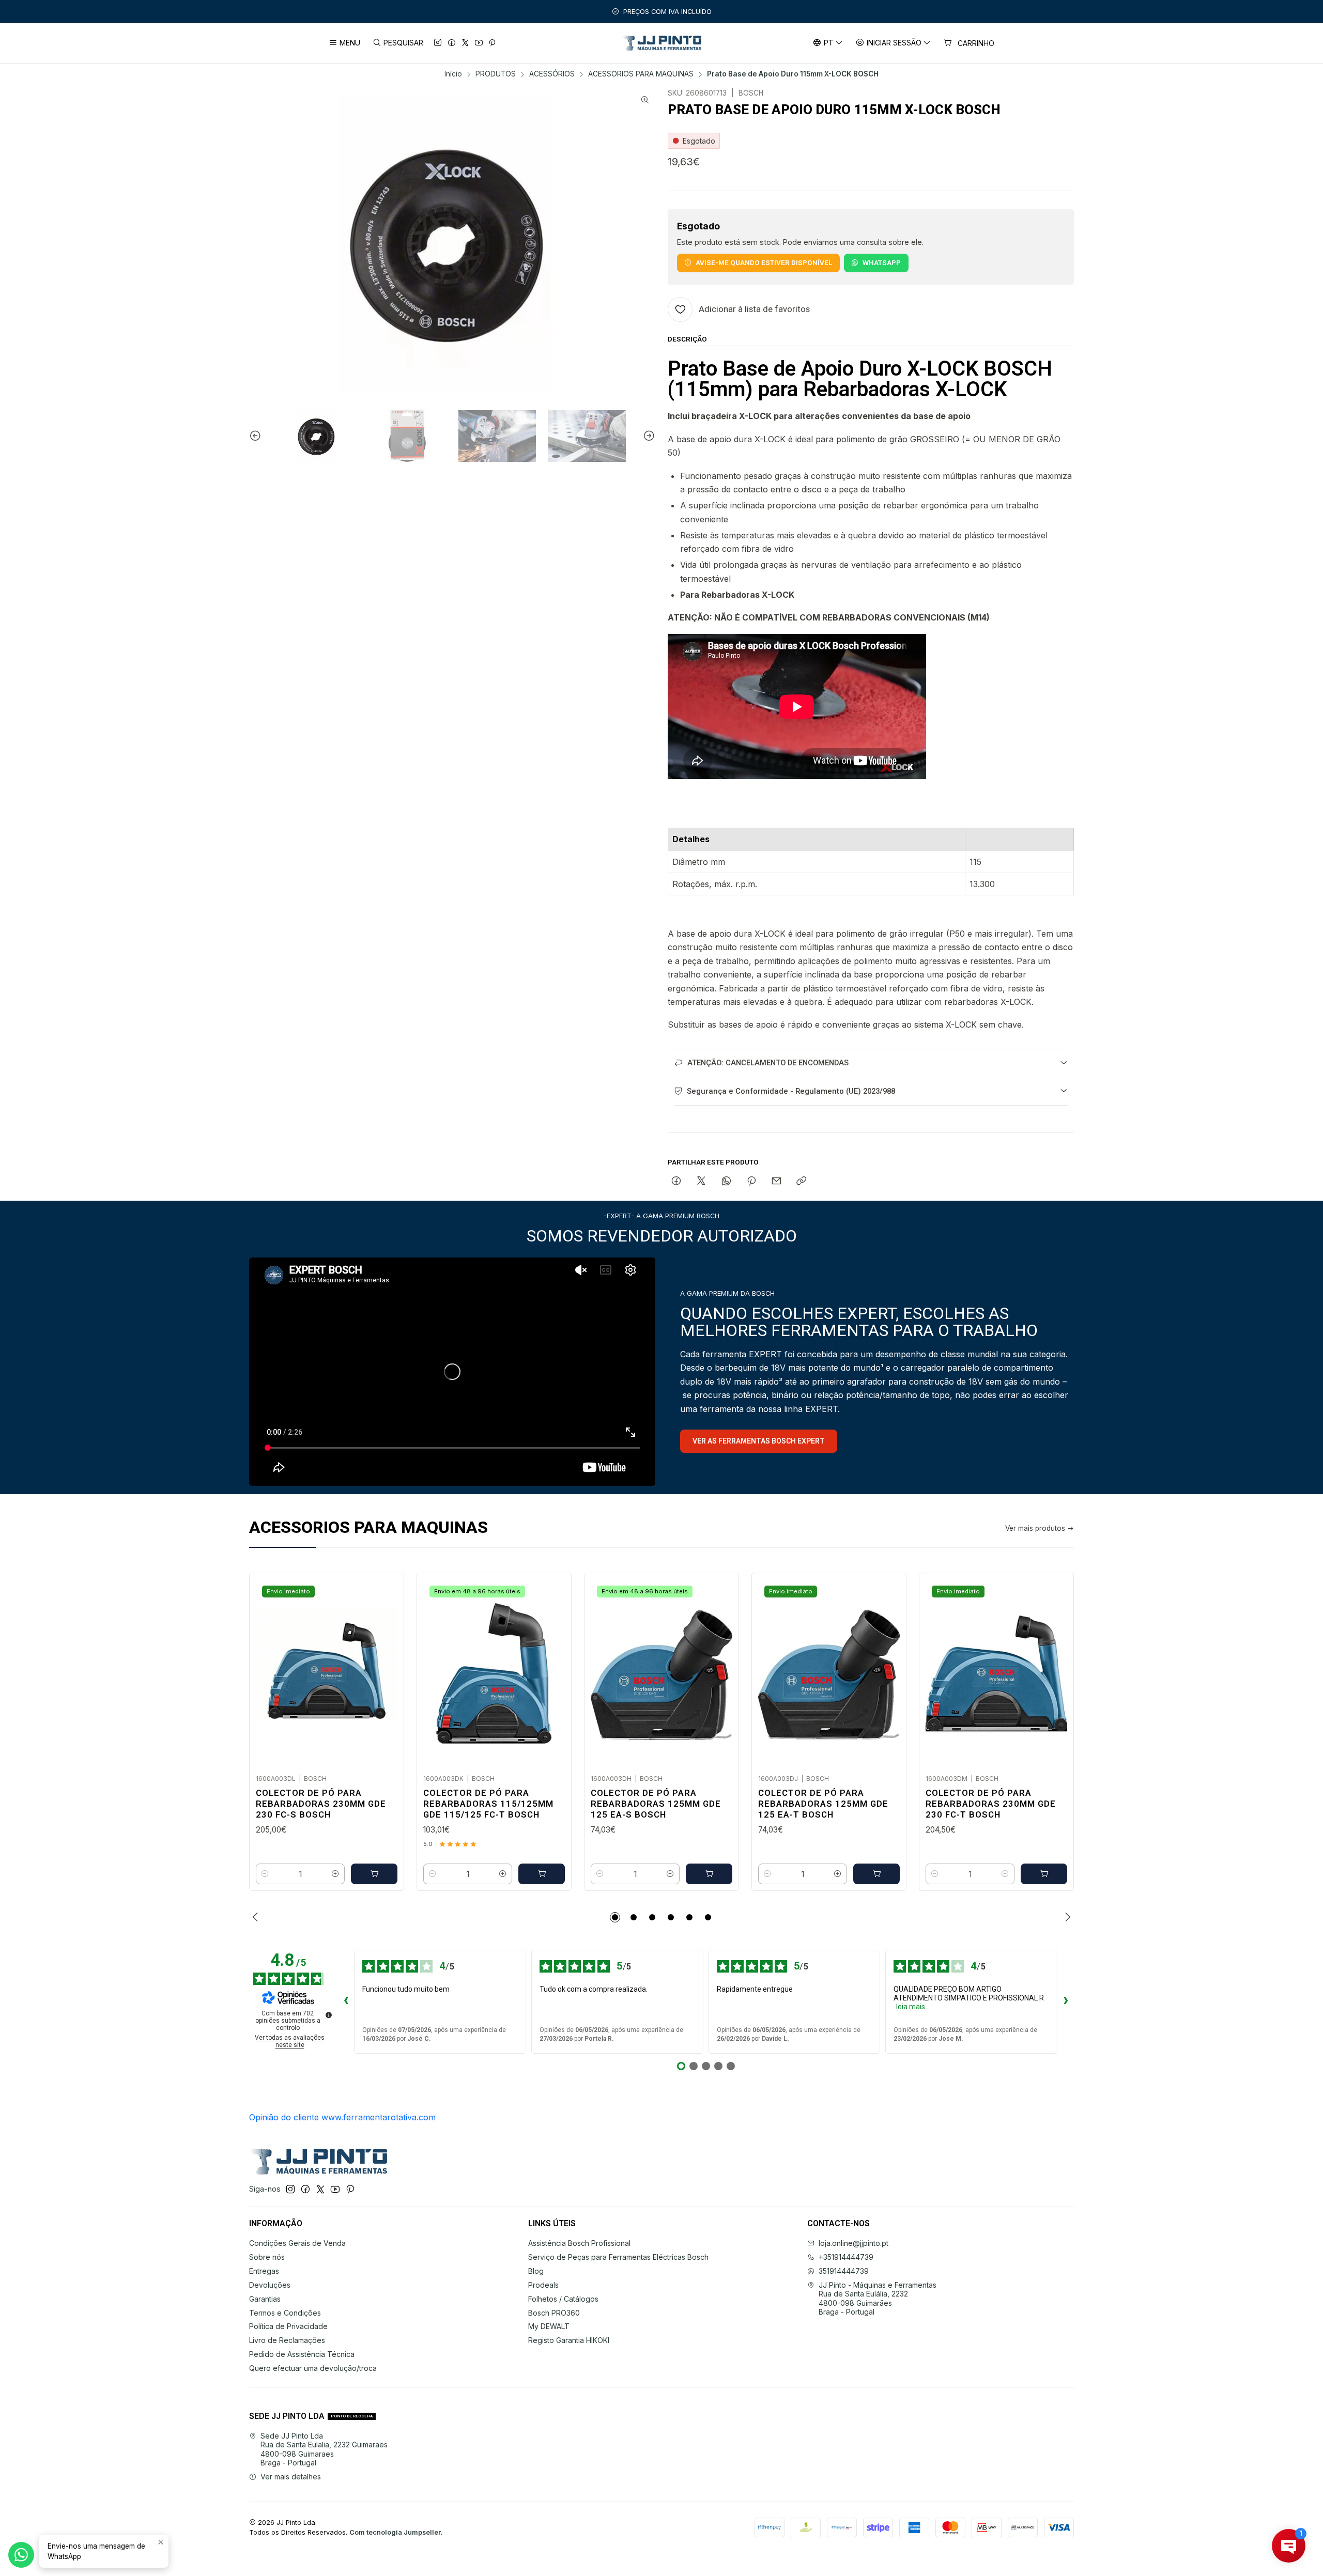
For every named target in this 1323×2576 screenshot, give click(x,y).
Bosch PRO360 (554, 2313)
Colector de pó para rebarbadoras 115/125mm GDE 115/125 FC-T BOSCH (488, 1804)
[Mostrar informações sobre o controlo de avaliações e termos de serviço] (329, 2015)
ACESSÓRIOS (552, 74)
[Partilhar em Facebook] (676, 1182)
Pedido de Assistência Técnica (302, 2354)
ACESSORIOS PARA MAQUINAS (641, 74)
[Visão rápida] (385, 1670)
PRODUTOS (496, 74)
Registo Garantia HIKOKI (569, 2340)
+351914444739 (846, 2257)
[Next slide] (648, 436)
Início (453, 74)
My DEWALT (549, 2326)
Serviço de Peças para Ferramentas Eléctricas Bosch (618, 2257)
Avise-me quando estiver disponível (764, 262)
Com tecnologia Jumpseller (395, 2532)
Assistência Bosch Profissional (579, 2243)
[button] (615, 1917)
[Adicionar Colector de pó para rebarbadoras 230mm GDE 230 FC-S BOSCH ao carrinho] (374, 1874)
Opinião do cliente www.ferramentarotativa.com (342, 2117)
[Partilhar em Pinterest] (751, 1182)
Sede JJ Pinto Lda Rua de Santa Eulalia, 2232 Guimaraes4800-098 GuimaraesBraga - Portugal (324, 2449)
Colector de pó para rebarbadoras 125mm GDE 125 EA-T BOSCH (823, 1804)
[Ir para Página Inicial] (662, 43)
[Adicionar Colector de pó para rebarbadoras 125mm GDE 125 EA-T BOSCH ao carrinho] (876, 1874)
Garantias (265, 2299)
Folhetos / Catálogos (563, 2299)
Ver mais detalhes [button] (291, 2477)
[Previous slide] (257, 436)
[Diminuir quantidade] (265, 1874)
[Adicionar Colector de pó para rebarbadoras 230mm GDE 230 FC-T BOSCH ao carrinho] (1044, 1874)
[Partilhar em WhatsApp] (726, 1182)
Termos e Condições (285, 2313)
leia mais (911, 2007)
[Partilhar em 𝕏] (701, 1182)
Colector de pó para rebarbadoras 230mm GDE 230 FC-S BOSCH (321, 1804)
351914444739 (844, 2271)
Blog (536, 2271)
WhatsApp (882, 262)
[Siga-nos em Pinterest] (492, 43)
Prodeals (543, 2285)
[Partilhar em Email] (776, 1182)
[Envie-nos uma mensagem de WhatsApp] (21, 2555)
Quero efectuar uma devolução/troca (313, 2368)
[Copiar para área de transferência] (801, 1182)
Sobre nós (267, 2257)
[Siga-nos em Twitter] (465, 43)
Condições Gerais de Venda (297, 2243)
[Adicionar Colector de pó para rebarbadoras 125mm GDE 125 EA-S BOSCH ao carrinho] (709, 1874)
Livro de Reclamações (287, 2340)
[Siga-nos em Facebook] (452, 43)
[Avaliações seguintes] (1066, 2001)
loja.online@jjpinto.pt (853, 2243)
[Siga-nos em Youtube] (479, 43)
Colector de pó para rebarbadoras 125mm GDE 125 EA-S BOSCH (656, 1804)
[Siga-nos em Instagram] (438, 43)
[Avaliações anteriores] (346, 2001)
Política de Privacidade (288, 2326)
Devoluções (270, 2285)
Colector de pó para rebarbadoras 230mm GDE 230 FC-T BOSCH (991, 1804)
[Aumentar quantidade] (335, 1874)
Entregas (264, 2271)
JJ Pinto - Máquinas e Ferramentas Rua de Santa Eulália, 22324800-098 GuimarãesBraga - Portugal (878, 2299)
